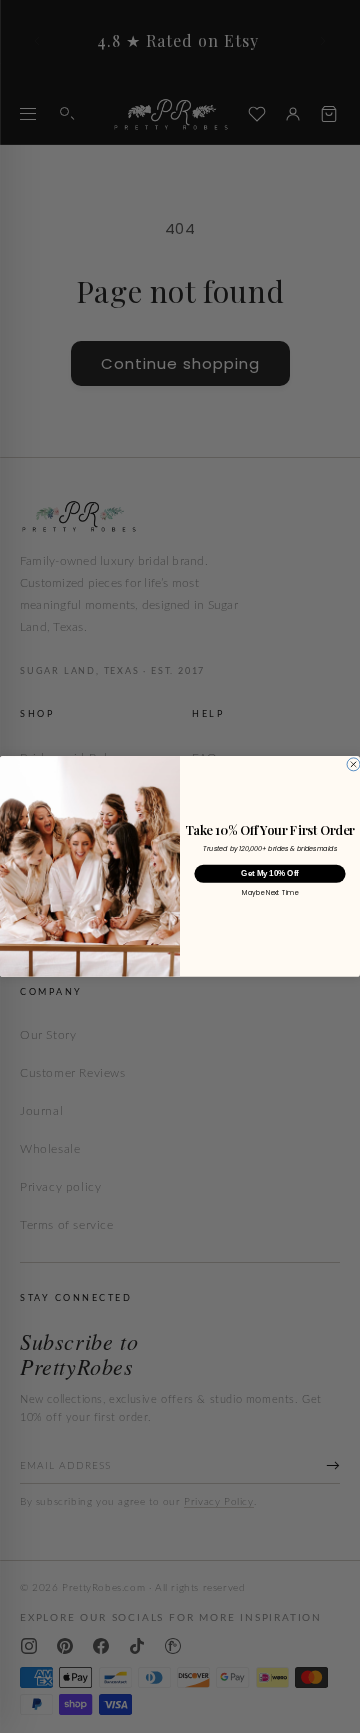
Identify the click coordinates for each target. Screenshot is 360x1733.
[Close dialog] (353, 764)
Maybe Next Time (269, 893)
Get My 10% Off (269, 873)
